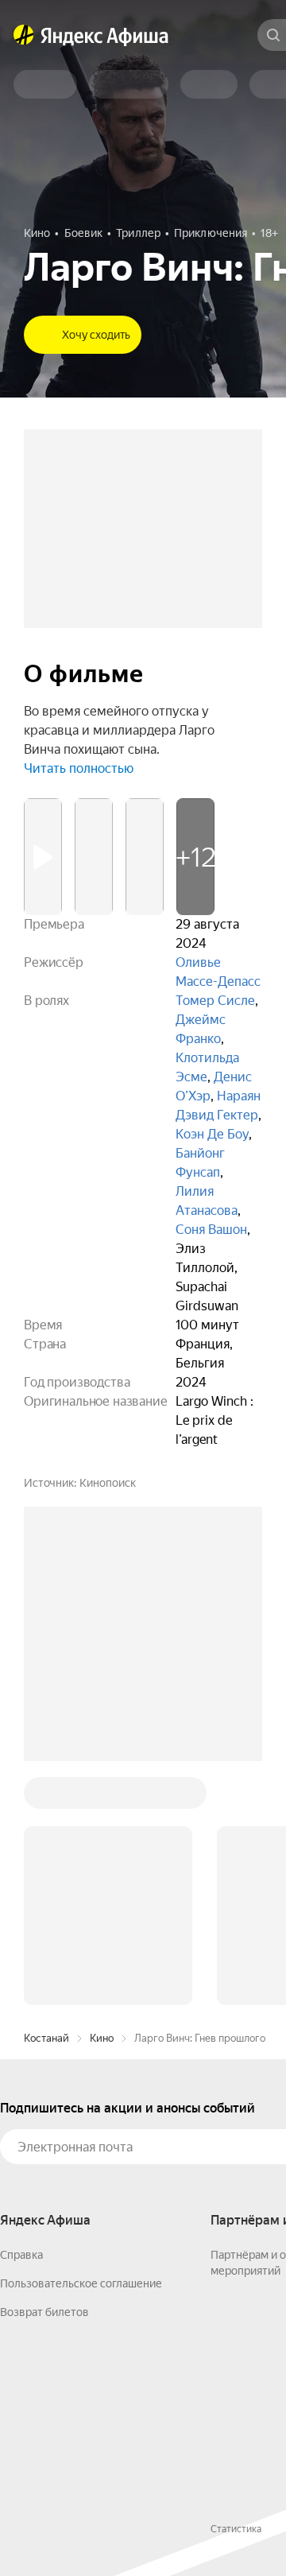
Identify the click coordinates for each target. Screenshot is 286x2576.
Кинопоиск (108, 1483)
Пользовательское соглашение (81, 2283)
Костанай (46, 2038)
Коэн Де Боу (212, 1134)
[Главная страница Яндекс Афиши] (24, 35)
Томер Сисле (215, 1001)
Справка (21, 2255)
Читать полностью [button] (79, 768)
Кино (102, 2038)
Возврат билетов (44, 2312)
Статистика (236, 2529)
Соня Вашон (211, 1230)
